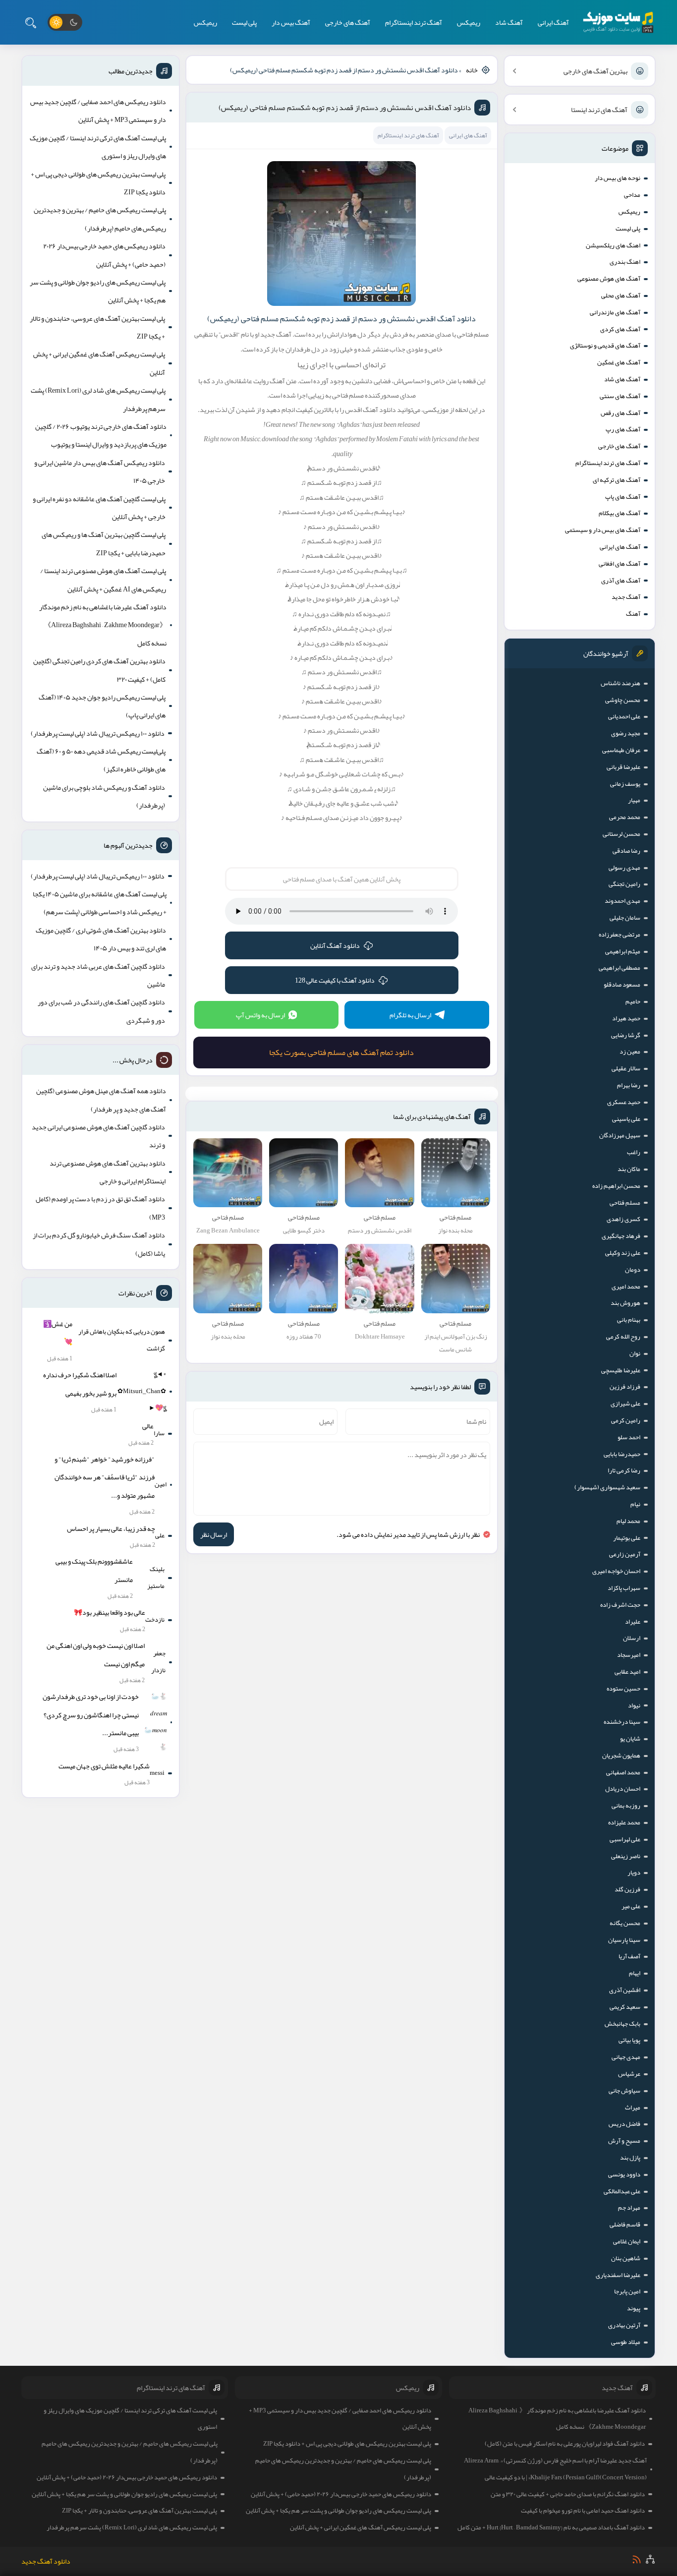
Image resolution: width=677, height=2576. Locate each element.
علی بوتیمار (627, 1538)
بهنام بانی (629, 1320)
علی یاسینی (626, 1119)
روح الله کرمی (623, 1337)
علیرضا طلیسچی (621, 1370)
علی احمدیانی (624, 716)
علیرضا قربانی (623, 767)
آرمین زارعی (625, 1554)
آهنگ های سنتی (620, 396)
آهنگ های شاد (622, 379)
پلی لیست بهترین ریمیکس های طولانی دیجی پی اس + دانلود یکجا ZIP (98, 183)
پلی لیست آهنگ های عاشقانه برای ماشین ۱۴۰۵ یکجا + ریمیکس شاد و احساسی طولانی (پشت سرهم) (100, 903)
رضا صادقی (626, 851)
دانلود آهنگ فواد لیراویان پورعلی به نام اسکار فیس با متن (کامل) (565, 2444)
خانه (472, 70)
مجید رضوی (626, 733)
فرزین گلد (627, 1889)
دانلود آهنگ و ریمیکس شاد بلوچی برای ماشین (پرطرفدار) (104, 796)
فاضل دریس (624, 2124)
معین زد (630, 1052)
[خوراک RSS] (637, 2559)
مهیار (634, 800)
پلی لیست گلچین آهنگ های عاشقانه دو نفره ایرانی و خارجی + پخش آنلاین (99, 508)
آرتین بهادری (624, 2325)
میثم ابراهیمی (623, 951)
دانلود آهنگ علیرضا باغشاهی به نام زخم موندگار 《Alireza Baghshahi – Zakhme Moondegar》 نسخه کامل (103, 625)
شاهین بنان (626, 2258)
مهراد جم (629, 2208)
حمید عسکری (624, 1102)
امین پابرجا (627, 2291)
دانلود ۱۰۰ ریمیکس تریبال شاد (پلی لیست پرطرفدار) (98, 733)
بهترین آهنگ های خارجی (595, 71)
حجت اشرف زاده (620, 1605)
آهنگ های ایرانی (620, 547)
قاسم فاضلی (625, 2225)
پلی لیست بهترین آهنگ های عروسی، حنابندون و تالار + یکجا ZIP (97, 327)
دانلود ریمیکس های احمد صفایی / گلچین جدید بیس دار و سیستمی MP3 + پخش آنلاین (98, 111)
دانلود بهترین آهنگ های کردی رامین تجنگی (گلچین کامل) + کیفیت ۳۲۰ (99, 670)
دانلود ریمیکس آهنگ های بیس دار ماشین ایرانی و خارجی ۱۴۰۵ (100, 471)
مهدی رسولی (624, 868)
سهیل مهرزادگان (620, 1135)
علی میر (631, 1906)
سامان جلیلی (625, 918)
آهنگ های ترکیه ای (617, 480)
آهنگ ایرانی (553, 22)
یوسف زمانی (625, 784)
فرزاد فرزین (625, 1387)
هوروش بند (625, 1303)
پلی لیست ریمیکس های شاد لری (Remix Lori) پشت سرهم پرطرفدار (98, 399)
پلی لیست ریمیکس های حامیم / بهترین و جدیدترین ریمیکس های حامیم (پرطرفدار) (100, 219)
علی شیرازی (625, 1404)
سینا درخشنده (622, 1722)
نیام (635, 1504)
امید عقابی (627, 1672)
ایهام (635, 1973)
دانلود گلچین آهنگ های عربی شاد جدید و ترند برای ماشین (98, 975)
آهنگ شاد (509, 22)
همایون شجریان (621, 1756)
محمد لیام (628, 1521)
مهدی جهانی (626, 2057)
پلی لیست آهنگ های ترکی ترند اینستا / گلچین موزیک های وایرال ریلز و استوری (98, 147)
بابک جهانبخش (622, 2024)
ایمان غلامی (627, 2241)
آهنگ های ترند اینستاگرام (608, 463)
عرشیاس (629, 2074)
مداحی (632, 195)
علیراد (633, 1622)
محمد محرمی (625, 817)
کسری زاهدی (623, 1219)
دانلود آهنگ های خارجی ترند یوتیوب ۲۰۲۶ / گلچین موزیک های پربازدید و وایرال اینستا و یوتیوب (101, 435)
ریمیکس (469, 22)
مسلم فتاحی (625, 1203)
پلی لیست (244, 22)
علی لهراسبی (625, 1839)
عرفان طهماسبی (621, 750)
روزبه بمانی (626, 1806)
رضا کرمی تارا (624, 1470)
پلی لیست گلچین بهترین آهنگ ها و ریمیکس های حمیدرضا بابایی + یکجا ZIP (104, 543)
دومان (633, 1270)
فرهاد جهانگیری (621, 1236)
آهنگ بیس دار (291, 22)
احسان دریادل (623, 1789)
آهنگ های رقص (621, 413)
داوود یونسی (624, 2174)
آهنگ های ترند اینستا (599, 110)
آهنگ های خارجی (348, 22)
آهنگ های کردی (620, 329)
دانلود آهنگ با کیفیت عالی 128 (335, 980)
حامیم (633, 1001)
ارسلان (632, 1638)
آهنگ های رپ (623, 429)
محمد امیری (626, 1287)
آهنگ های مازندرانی (615, 312)
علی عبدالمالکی (622, 2191)
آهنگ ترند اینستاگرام (414, 22)
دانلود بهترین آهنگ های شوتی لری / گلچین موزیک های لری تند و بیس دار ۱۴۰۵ (101, 939)
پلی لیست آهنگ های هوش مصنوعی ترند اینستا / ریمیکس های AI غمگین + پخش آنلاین (103, 580)
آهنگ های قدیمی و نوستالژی (605, 346)
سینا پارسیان (624, 1940)
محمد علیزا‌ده (624, 1822)
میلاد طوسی (626, 2342)
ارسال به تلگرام (410, 1015)
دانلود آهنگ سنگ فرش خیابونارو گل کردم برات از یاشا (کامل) (99, 1244)
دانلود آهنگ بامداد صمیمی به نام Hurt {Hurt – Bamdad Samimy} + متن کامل (551, 2527)
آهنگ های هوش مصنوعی (609, 279)
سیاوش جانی (624, 2091)
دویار (634, 1873)
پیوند (634, 2308)
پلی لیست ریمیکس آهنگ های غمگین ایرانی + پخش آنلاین (99, 363)
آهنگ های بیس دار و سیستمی (603, 530)
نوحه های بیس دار (618, 178)
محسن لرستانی (621, 834)
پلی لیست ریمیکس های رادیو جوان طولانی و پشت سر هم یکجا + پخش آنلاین (98, 291)
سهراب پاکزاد (624, 1588)
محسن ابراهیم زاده (616, 1186)
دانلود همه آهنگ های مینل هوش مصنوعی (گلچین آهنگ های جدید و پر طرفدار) (101, 1100)
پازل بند (630, 2158)
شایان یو (630, 1739)
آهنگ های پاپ (623, 497)
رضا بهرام (629, 1085)
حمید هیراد (626, 1018)
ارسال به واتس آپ (260, 1015)
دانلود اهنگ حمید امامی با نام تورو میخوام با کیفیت (583, 2511)
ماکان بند (629, 1169)
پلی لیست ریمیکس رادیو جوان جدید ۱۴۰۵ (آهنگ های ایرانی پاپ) (102, 706)
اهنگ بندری (625, 262)
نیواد (634, 1705)
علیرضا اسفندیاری (618, 2275)
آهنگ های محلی (621, 295)
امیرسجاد (629, 1655)
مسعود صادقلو (622, 985)
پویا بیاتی (629, 2040)
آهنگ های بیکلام (620, 513)
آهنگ (633, 614)
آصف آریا (629, 1956)
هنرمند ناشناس (621, 683)
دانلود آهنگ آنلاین (335, 945)
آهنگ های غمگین (619, 362)
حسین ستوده (623, 1689)
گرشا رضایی (626, 1035)
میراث (633, 2108)
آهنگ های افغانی (620, 564)
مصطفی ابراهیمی (620, 968)
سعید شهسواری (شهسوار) (607, 1487)
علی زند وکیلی (623, 1253)
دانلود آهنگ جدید (46, 2561)
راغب (634, 1152)
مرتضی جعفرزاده (620, 935)
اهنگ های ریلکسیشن (613, 245)
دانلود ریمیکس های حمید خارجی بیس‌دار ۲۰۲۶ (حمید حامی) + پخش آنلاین (104, 255)
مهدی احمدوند (622, 901)
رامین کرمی (626, 1420)
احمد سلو (629, 1437)
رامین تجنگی (624, 884)
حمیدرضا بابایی (622, 1454)
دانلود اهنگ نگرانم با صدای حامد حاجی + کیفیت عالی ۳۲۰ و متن (568, 2494)
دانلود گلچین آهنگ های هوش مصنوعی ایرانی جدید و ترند (98, 1136)
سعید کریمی (625, 2007)
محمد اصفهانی (623, 1772)
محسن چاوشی (623, 700)
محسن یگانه (625, 1923)
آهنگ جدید (626, 597)
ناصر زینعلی (626, 1856)
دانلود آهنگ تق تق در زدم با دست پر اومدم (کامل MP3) (100, 1208)
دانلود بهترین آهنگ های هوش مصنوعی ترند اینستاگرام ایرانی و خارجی (108, 1172)
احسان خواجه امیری (616, 1571)
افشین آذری (625, 1990)
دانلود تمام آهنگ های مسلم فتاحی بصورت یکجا (341, 1053)
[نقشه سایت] (650, 2559)
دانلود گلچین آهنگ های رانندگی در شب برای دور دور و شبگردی (101, 1011)
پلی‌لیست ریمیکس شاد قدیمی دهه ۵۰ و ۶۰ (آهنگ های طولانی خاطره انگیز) (101, 760)
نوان (635, 1353)
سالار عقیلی (626, 1068)
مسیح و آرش (624, 2141)
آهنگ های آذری (621, 581)
